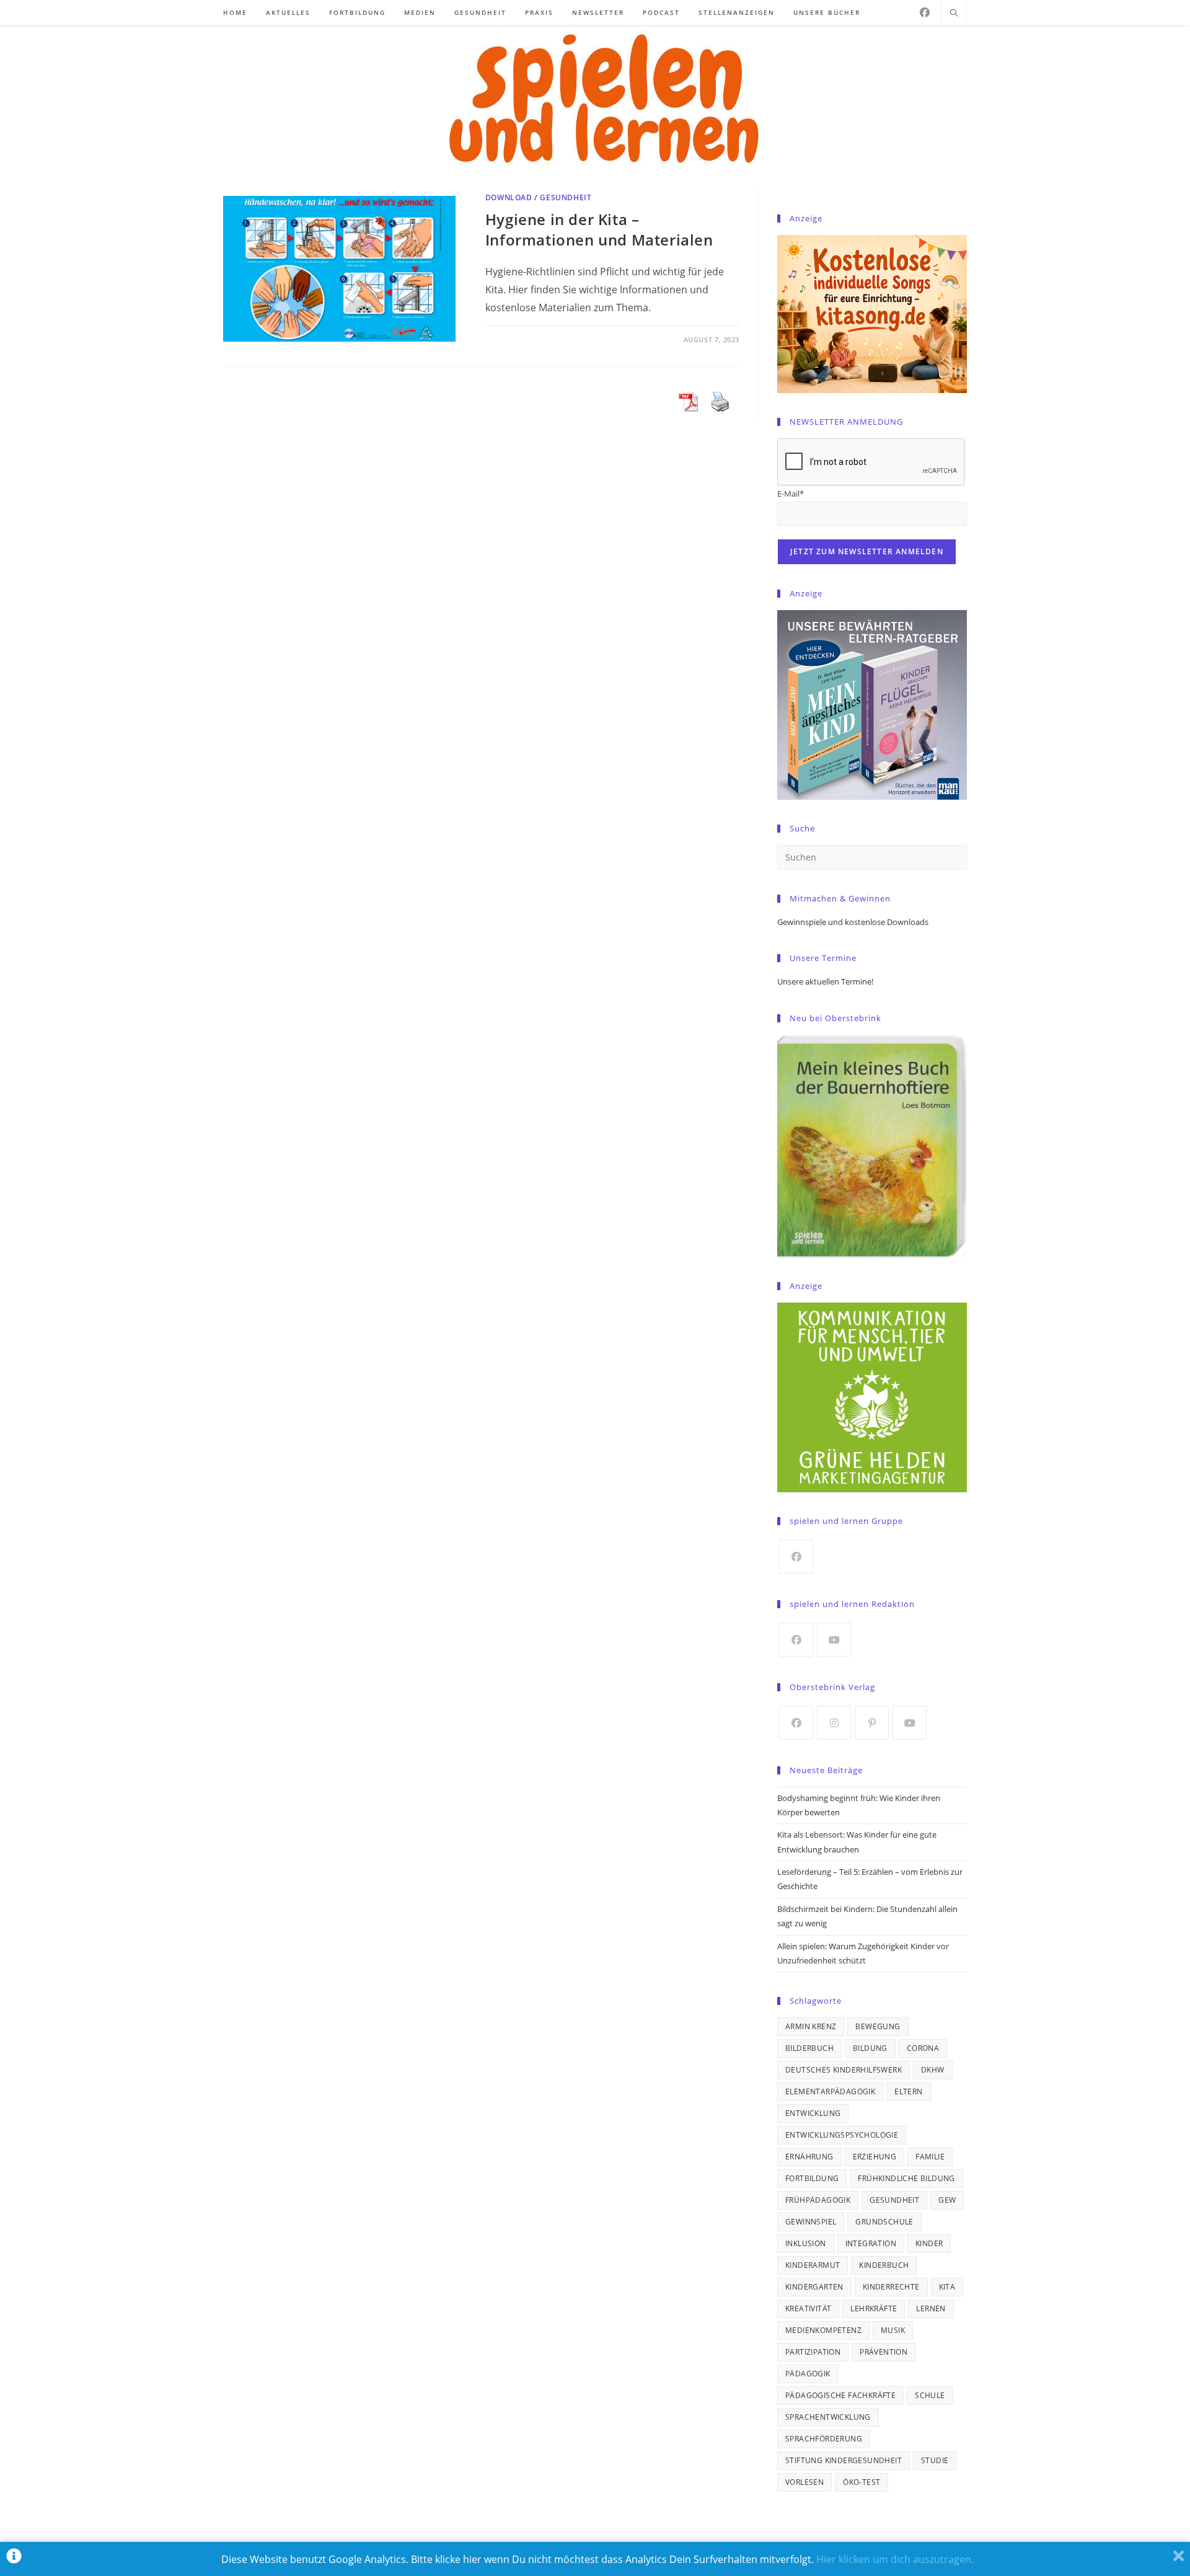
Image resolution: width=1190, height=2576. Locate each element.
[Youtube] (834, 1640)
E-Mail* (791, 494)
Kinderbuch (884, 2265)
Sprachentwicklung (828, 2417)
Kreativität (808, 2308)
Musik (893, 2330)
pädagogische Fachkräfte (840, 2395)
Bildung (870, 2048)
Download (509, 197)
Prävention (884, 2352)
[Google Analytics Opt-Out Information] (14, 2559)
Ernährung (809, 2157)
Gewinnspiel (811, 2222)
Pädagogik (808, 2374)
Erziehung (875, 2157)
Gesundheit (566, 197)
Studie (935, 2460)
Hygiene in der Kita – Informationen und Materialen (599, 230)
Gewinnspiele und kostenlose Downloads (853, 922)
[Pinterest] (872, 1723)
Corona (923, 2048)
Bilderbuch (809, 2048)
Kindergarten (814, 2287)
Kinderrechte (891, 2287)
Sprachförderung (824, 2439)
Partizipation (813, 2352)
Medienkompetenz (823, 2330)
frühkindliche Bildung (906, 2178)
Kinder (929, 2243)
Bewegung (878, 2026)
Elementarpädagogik (830, 2091)
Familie (930, 2157)
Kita (947, 2287)
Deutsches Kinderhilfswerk (844, 2070)
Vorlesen (804, 2482)
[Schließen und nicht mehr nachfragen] (1179, 2559)
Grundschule (884, 2222)
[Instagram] (834, 1723)
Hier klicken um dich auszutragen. (895, 2559)
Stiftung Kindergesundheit (844, 2460)
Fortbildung (812, 2178)
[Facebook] (925, 12)
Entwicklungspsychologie (842, 2135)
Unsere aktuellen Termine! (825, 981)
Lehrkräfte (874, 2308)
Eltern (908, 2091)
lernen (931, 2308)
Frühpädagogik (818, 2200)
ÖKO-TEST (862, 2482)
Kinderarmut (813, 2265)
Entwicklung (813, 2113)
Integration (871, 2243)
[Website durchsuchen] (954, 14)
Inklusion (806, 2243)
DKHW (933, 2070)
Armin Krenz (811, 2026)
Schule (930, 2395)
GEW (947, 2200)
